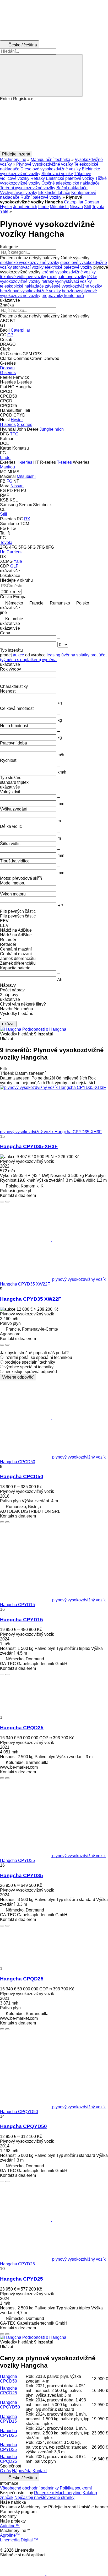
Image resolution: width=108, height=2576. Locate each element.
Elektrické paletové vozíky (70, 178)
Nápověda (22, 2471)
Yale (4, 211)
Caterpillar (74, 202)
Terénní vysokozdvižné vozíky (28, 188)
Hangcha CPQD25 (22, 1728)
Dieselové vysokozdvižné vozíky (51, 169)
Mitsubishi (59, 207)
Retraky (38, 178)
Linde (44, 207)
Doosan (92, 202)
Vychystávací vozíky (19, 193)
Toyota (98, 207)
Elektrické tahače (54, 193)
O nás (6, 2471)
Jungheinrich (25, 207)
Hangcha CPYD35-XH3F (29, 1146)
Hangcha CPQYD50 (23, 2126)
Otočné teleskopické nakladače (71, 183)
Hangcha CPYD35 (21, 1875)
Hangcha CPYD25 (21, 2279)
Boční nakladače (72, 188)
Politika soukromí (76, 2488)
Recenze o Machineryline (58, 2493)
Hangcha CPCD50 (22, 1476)
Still (87, 207)
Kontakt (40, 2471)
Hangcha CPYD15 (21, 1620)
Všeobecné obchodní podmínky (29, 2488)
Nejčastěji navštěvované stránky (44, 2497)
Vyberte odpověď (18, 1377)
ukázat (8, 1024)
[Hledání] (41, 75)
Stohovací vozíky (57, 174)
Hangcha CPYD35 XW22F (31, 1299)
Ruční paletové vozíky (41, 197)
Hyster (6, 207)
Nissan (76, 207)
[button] (54, 126)
